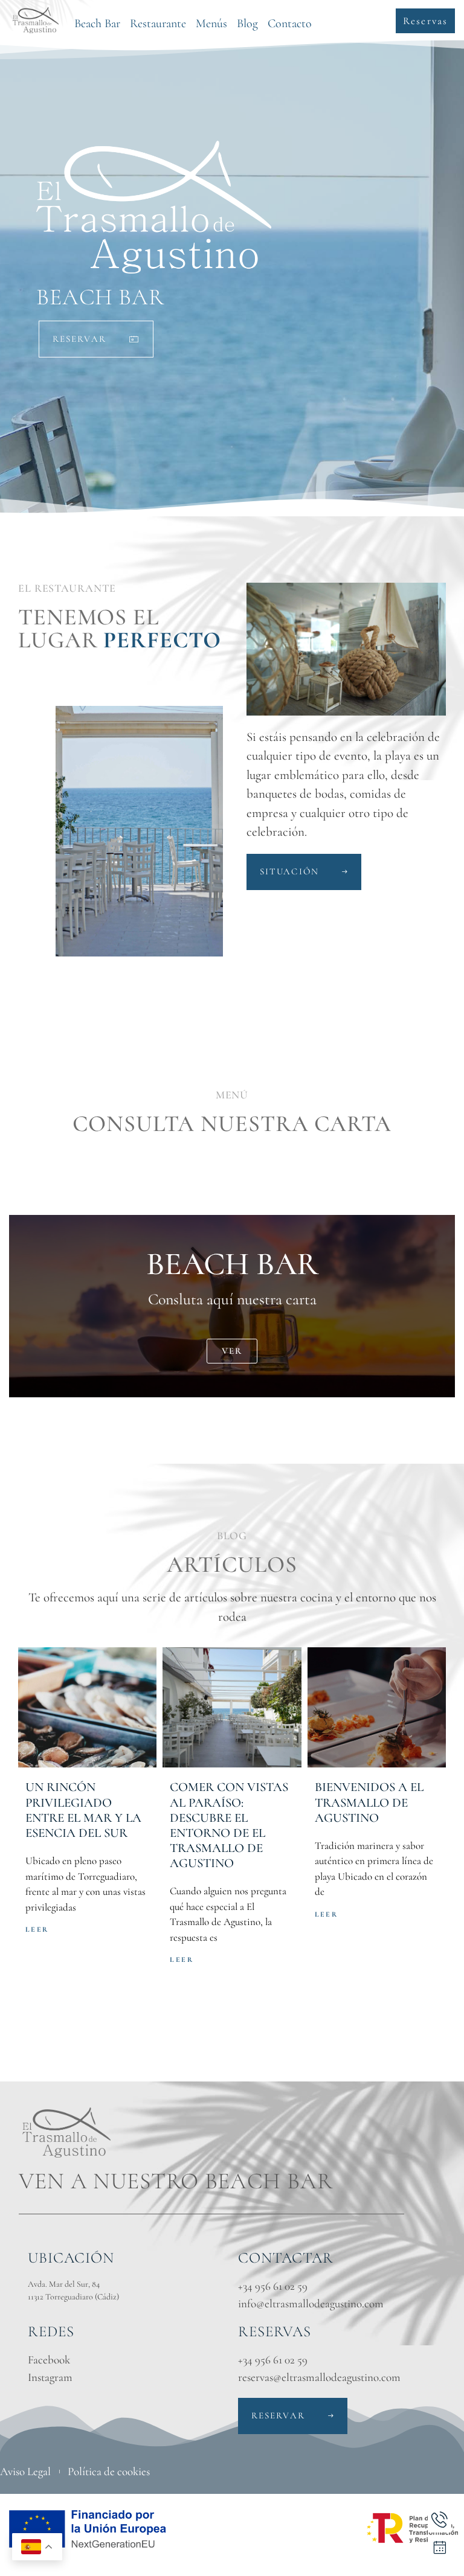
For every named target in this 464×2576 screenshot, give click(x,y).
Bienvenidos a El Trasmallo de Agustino (369, 1802)
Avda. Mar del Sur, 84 (64, 2284)
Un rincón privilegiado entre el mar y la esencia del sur (83, 1810)
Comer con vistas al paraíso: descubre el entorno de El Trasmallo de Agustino (229, 1825)
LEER (37, 1929)
